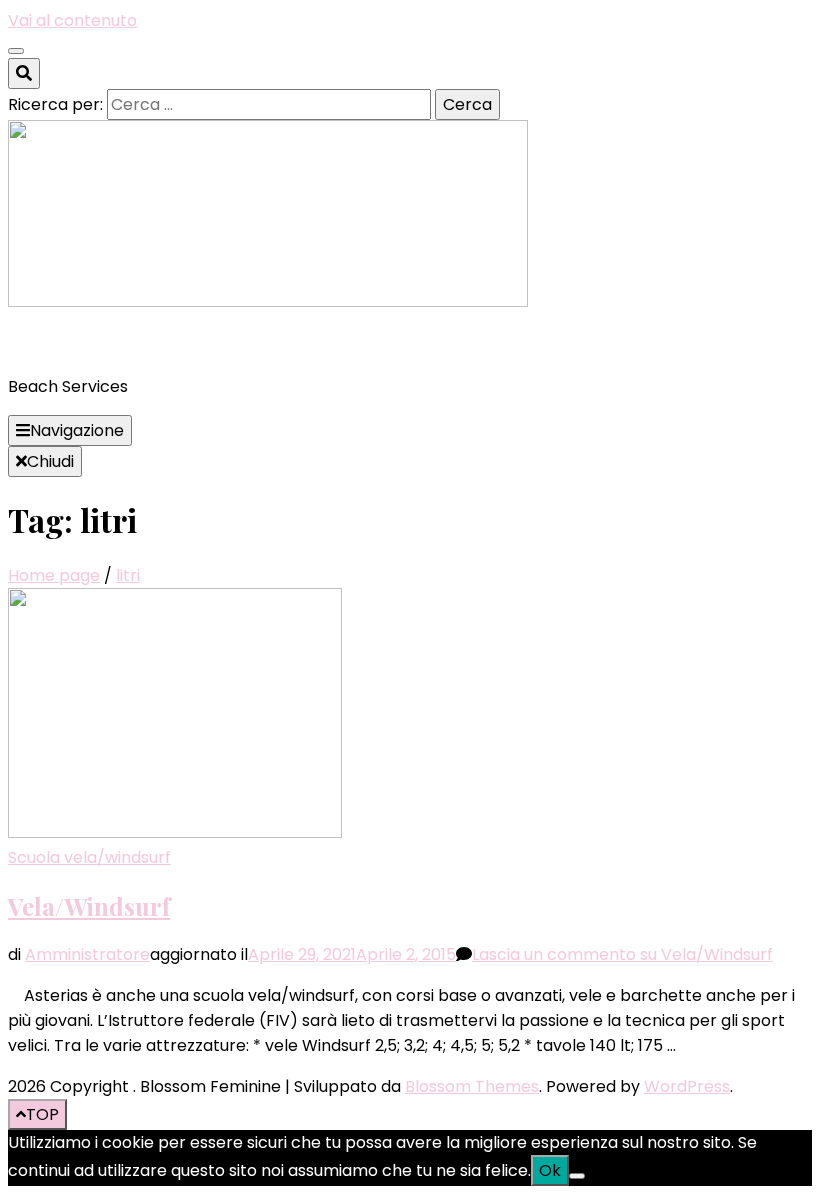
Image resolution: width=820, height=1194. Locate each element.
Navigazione (77, 430)
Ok (550, 1170)
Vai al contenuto (72, 20)
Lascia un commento (622, 954)
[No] (577, 1176)
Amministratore (87, 954)
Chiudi (50, 461)
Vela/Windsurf (89, 906)
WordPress (687, 1086)
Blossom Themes (472, 1086)
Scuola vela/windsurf (89, 857)
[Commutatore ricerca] (24, 73)
